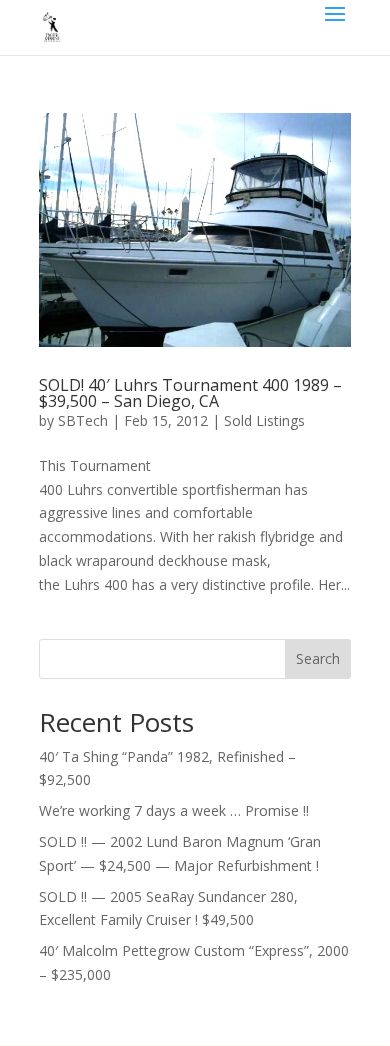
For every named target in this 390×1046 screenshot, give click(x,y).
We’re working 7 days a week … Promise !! (174, 810)
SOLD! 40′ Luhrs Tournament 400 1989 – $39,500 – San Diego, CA (190, 393)
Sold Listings (264, 420)
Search (318, 658)
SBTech (83, 420)
